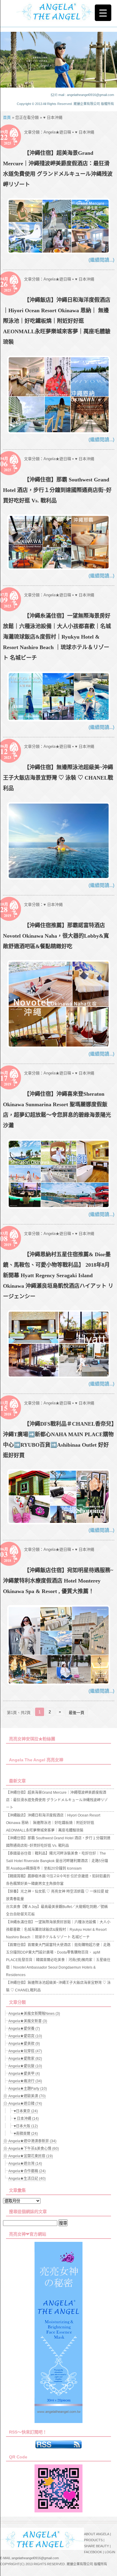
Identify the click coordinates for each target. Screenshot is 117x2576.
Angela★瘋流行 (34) (25, 2081)
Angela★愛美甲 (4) (24, 2074)
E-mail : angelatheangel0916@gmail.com (85, 95)
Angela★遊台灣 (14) (25, 2164)
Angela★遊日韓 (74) (25, 2104)
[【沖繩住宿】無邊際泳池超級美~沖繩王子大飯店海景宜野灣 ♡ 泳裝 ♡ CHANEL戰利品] (59, 878)
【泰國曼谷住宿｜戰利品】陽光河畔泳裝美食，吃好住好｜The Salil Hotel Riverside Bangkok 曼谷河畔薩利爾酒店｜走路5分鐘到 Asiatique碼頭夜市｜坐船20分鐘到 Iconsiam (57, 1861)
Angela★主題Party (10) (28, 2089)
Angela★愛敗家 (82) (25, 2059)
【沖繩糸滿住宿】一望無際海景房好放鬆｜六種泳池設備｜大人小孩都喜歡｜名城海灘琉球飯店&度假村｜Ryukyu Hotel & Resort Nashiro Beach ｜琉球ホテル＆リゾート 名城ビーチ (57, 637)
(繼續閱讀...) (101, 260)
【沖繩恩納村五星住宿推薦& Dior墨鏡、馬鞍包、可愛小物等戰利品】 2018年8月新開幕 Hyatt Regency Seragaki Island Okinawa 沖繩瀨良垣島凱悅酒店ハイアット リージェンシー (58, 1275)
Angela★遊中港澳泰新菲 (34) (32, 2141)
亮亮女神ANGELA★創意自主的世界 (58, 11)
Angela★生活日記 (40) (27, 2179)
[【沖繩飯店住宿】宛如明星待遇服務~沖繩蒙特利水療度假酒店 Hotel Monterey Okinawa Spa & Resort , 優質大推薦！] (59, 1683)
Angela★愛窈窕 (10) (25, 2036)
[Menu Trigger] (103, 13)
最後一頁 (76, 1713)
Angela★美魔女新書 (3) (28, 2021)
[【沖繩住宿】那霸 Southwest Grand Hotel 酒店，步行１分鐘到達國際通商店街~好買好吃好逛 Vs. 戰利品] (59, 568)
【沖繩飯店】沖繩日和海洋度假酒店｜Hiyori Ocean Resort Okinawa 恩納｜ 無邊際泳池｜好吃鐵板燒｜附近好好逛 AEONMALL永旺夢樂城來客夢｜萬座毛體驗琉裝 (57, 321)
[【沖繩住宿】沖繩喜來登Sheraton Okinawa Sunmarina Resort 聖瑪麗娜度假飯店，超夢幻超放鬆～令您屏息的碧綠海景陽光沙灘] (59, 1207)
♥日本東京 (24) (26, 2111)
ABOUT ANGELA (97, 2534)
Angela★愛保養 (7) (24, 2029)
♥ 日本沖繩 (85, 132)
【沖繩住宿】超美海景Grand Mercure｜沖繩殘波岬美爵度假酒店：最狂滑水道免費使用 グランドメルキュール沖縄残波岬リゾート (57, 1800)
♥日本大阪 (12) (26, 2126)
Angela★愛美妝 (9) (24, 2044)
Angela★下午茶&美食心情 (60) (34, 2149)
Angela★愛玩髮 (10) (25, 2066)
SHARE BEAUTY (96, 2546)
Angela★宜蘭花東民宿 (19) (31, 2156)
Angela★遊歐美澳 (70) (27, 2096)
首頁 (7, 117)
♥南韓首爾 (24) (26, 2134)
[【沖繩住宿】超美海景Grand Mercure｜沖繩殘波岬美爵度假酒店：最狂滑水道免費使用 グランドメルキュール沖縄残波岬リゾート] (59, 252)
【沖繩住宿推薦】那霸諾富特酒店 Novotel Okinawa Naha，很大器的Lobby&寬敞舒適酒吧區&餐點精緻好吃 (56, 936)
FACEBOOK (93, 2552)
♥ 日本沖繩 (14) (26, 2119)
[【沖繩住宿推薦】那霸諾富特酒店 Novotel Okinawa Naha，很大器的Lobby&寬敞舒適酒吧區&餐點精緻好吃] (59, 1046)
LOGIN (110, 2552)
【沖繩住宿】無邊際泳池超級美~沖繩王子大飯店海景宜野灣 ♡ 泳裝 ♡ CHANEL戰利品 (58, 778)
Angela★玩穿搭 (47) (25, 2051)
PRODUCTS (93, 2540)
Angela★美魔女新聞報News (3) (34, 2014)
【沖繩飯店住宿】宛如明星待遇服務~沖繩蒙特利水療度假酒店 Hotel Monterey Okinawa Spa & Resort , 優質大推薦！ (58, 1581)
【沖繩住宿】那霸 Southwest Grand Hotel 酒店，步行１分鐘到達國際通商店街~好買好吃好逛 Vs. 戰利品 (57, 490)
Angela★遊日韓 (57, 132)
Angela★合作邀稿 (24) (27, 2171)
